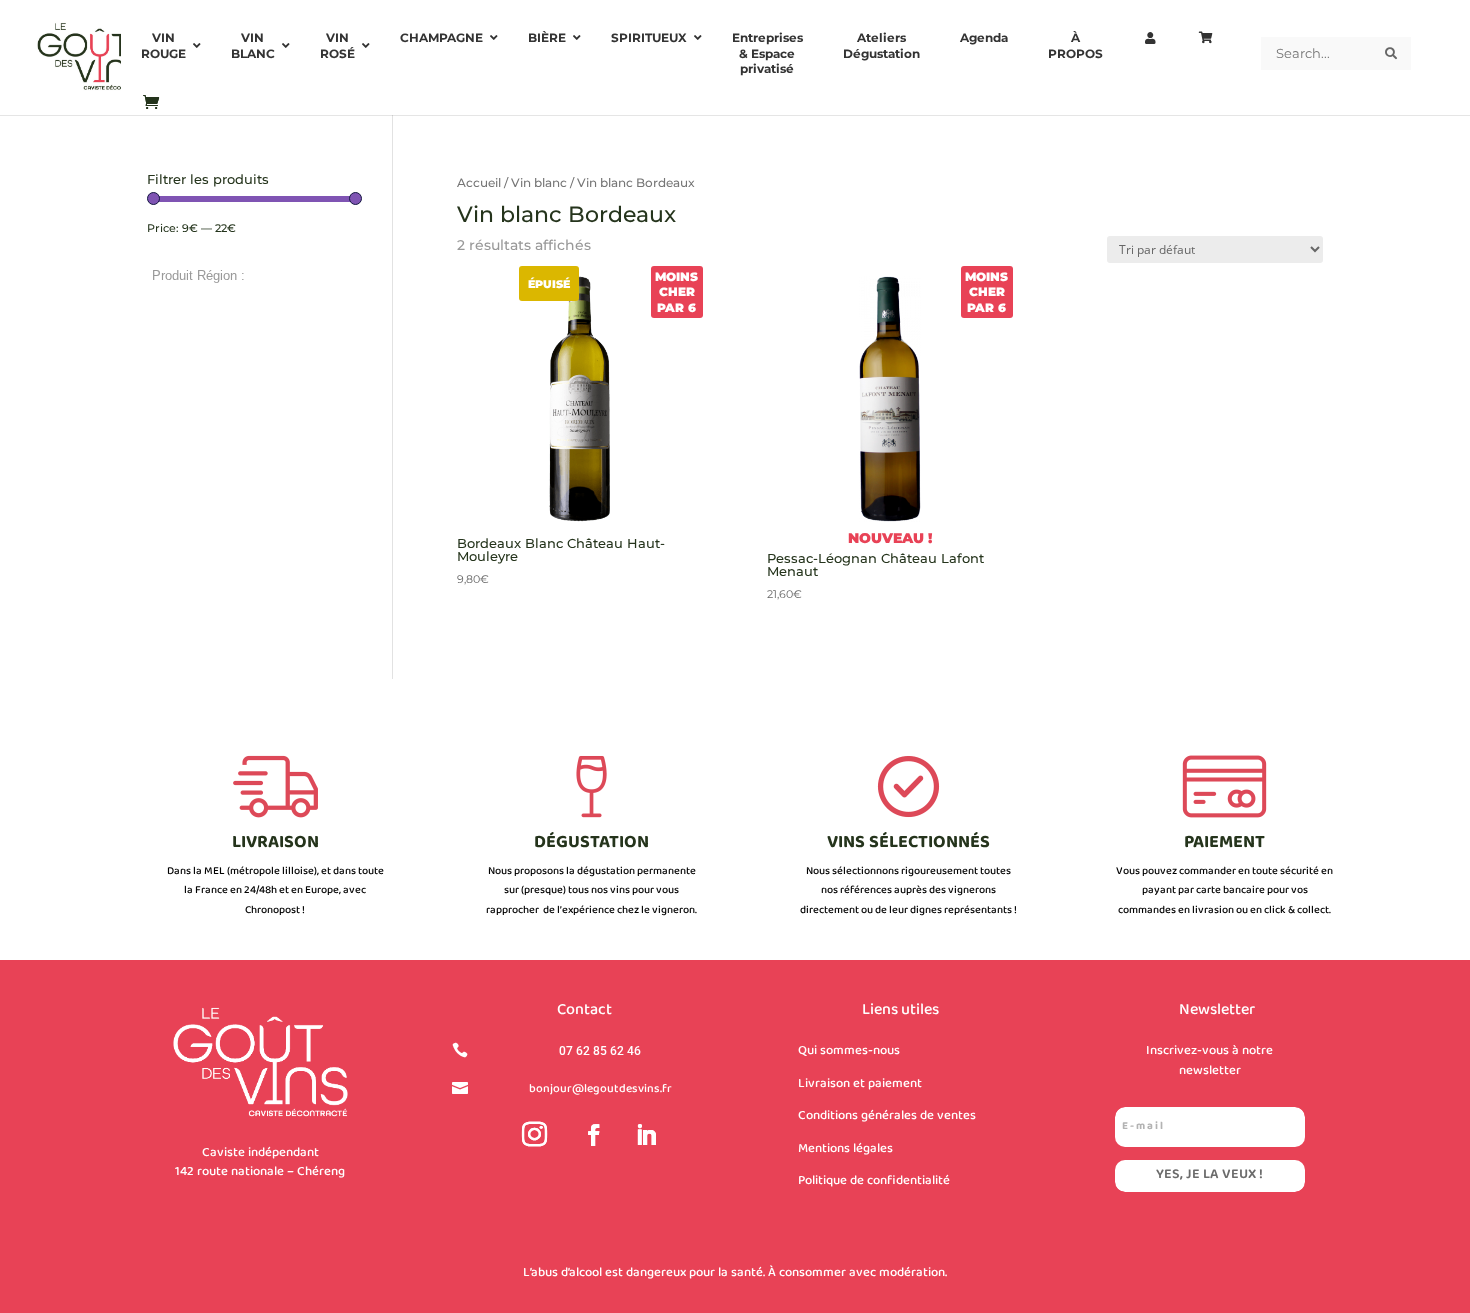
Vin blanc (539, 182)
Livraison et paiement (860, 1084)
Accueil (479, 182)
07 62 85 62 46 (600, 1051)
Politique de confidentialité (874, 1181)
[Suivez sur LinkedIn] (646, 1135)
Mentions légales (845, 1149)
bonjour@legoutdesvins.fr (600, 1089)
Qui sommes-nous (849, 1051)
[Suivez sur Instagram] (535, 1135)
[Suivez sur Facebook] (594, 1135)
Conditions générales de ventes (887, 1116)
